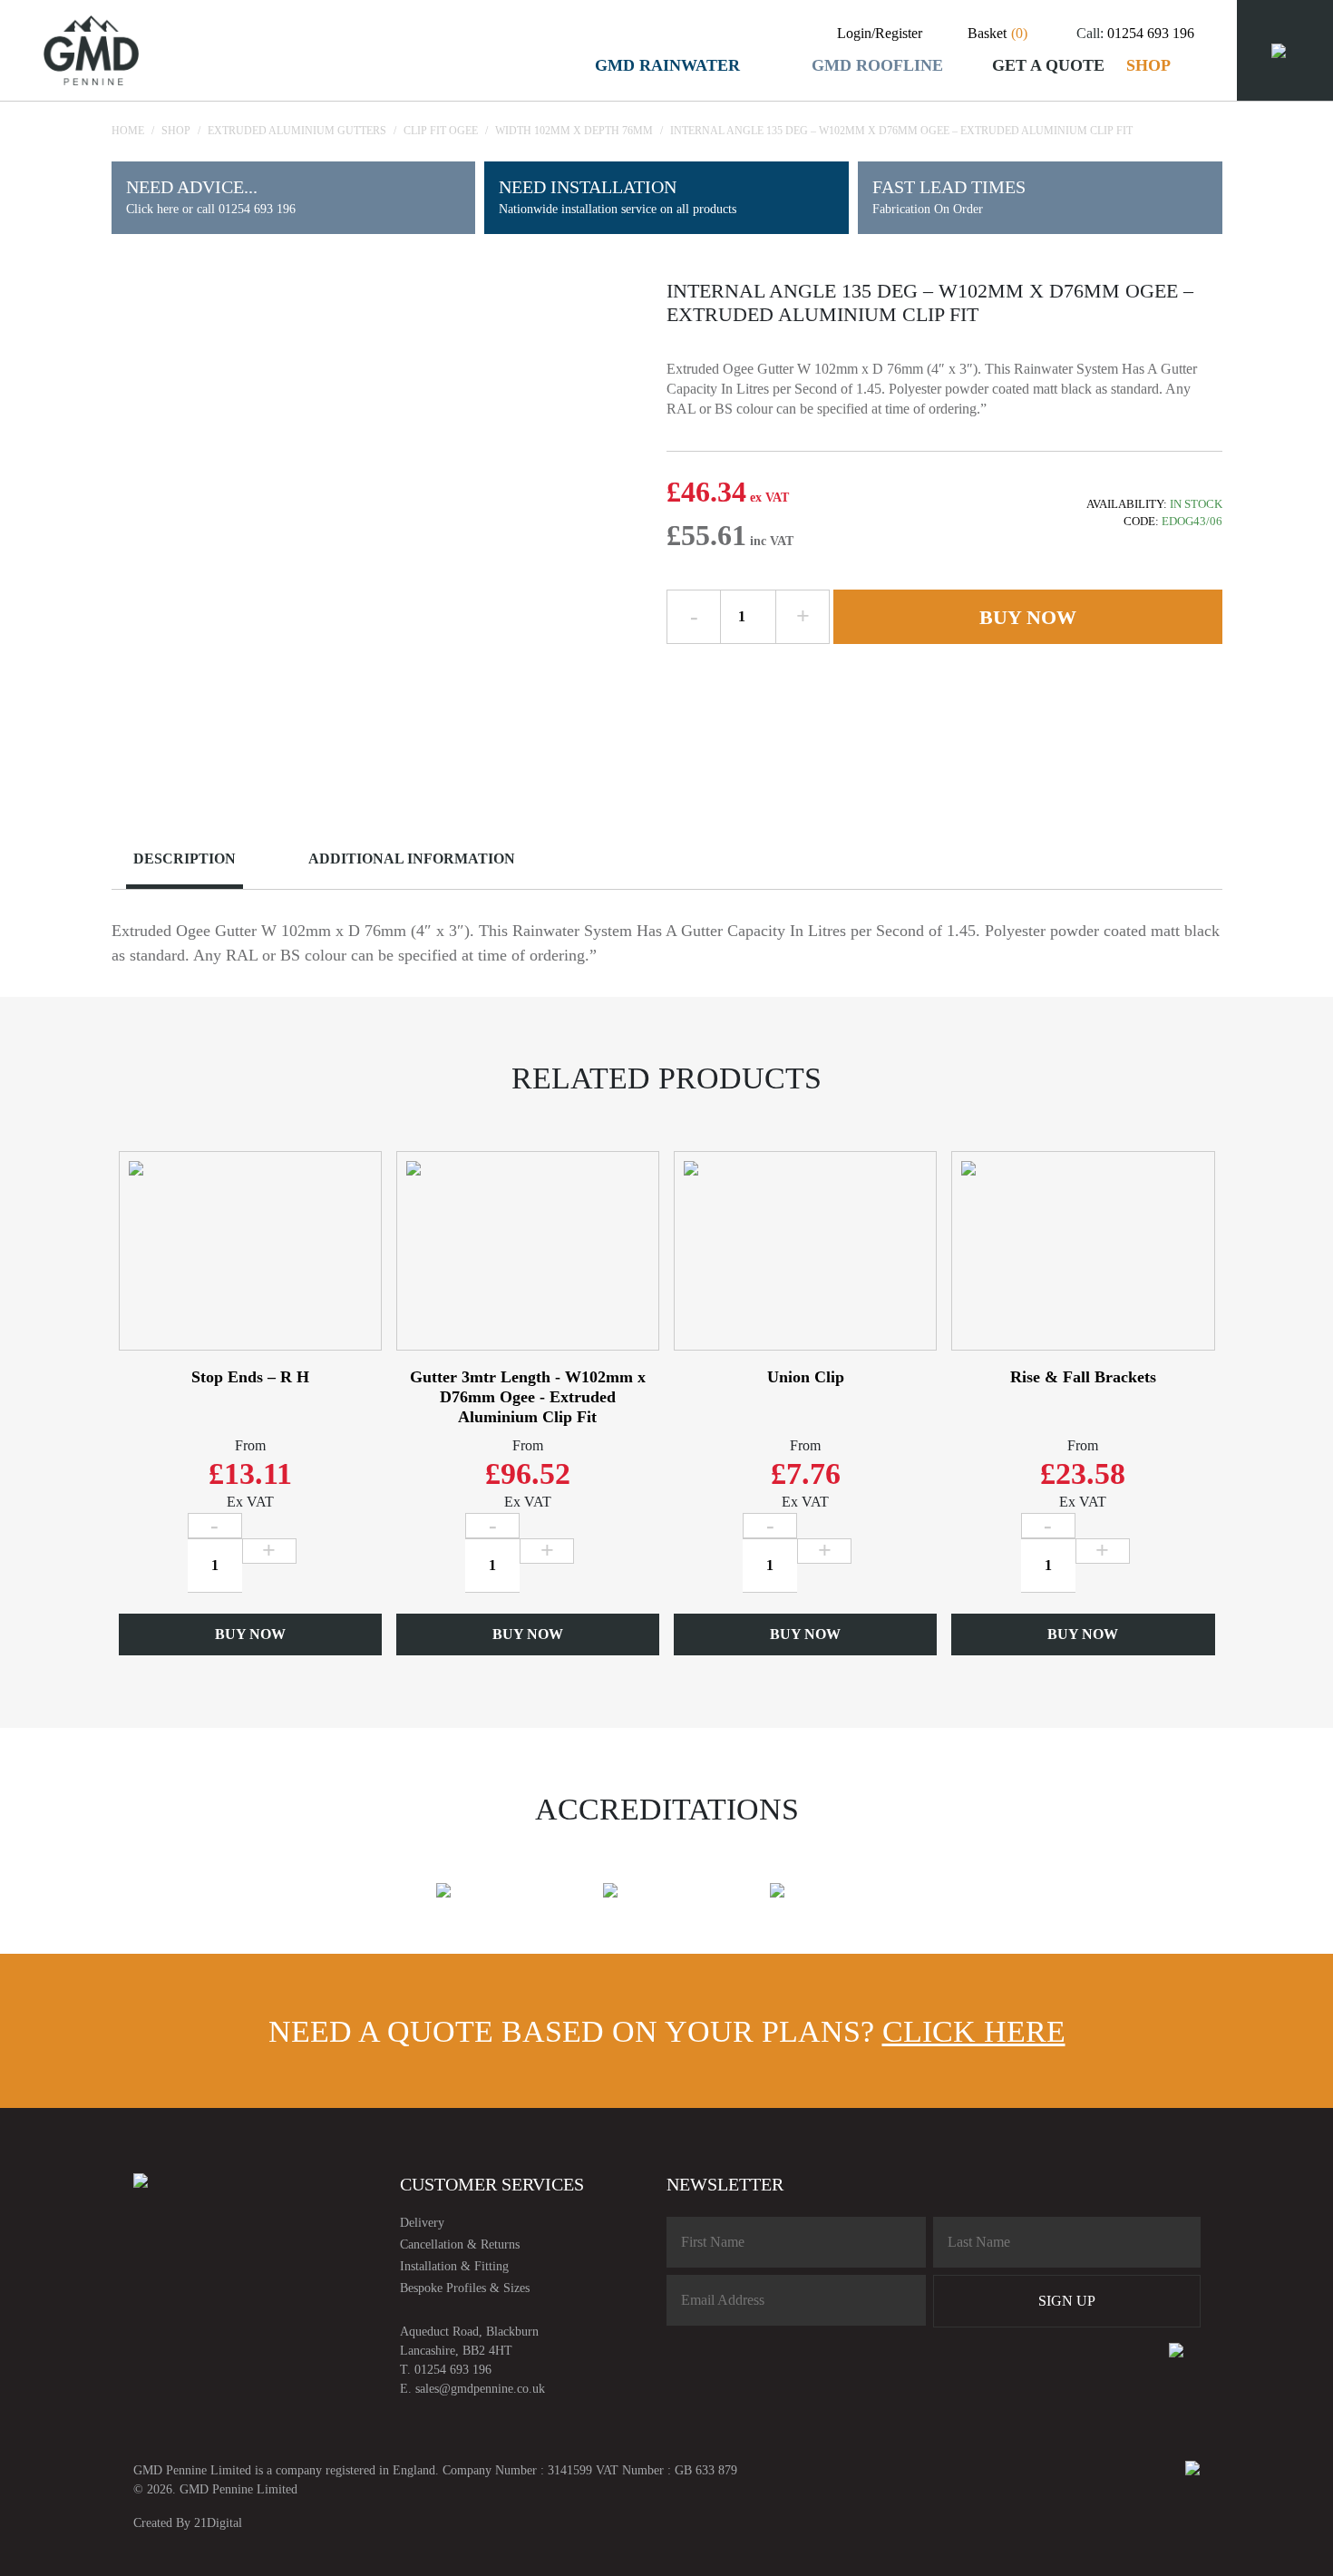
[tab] (199, 861)
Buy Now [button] (250, 1634)
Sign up (1067, 2301)
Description (185, 859)
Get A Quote (1048, 65)
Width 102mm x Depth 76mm (574, 131)
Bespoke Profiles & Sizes (465, 2288)
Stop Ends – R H (250, 1377)
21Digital (218, 2523)
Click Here (974, 2031)
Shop (1148, 65)
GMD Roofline (877, 65)
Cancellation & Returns (460, 2244)
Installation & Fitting (454, 2266)
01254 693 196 (1151, 33)
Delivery (422, 2223)
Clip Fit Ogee (441, 131)
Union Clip (806, 1377)
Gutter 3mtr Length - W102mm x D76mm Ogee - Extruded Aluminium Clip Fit (528, 1397)
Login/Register (880, 33)
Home (128, 131)
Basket (997, 33)
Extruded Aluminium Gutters (297, 131)
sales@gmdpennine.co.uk (480, 2389)
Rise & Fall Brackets (1083, 1377)
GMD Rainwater (667, 65)
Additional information (412, 859)
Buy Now (1028, 617)
